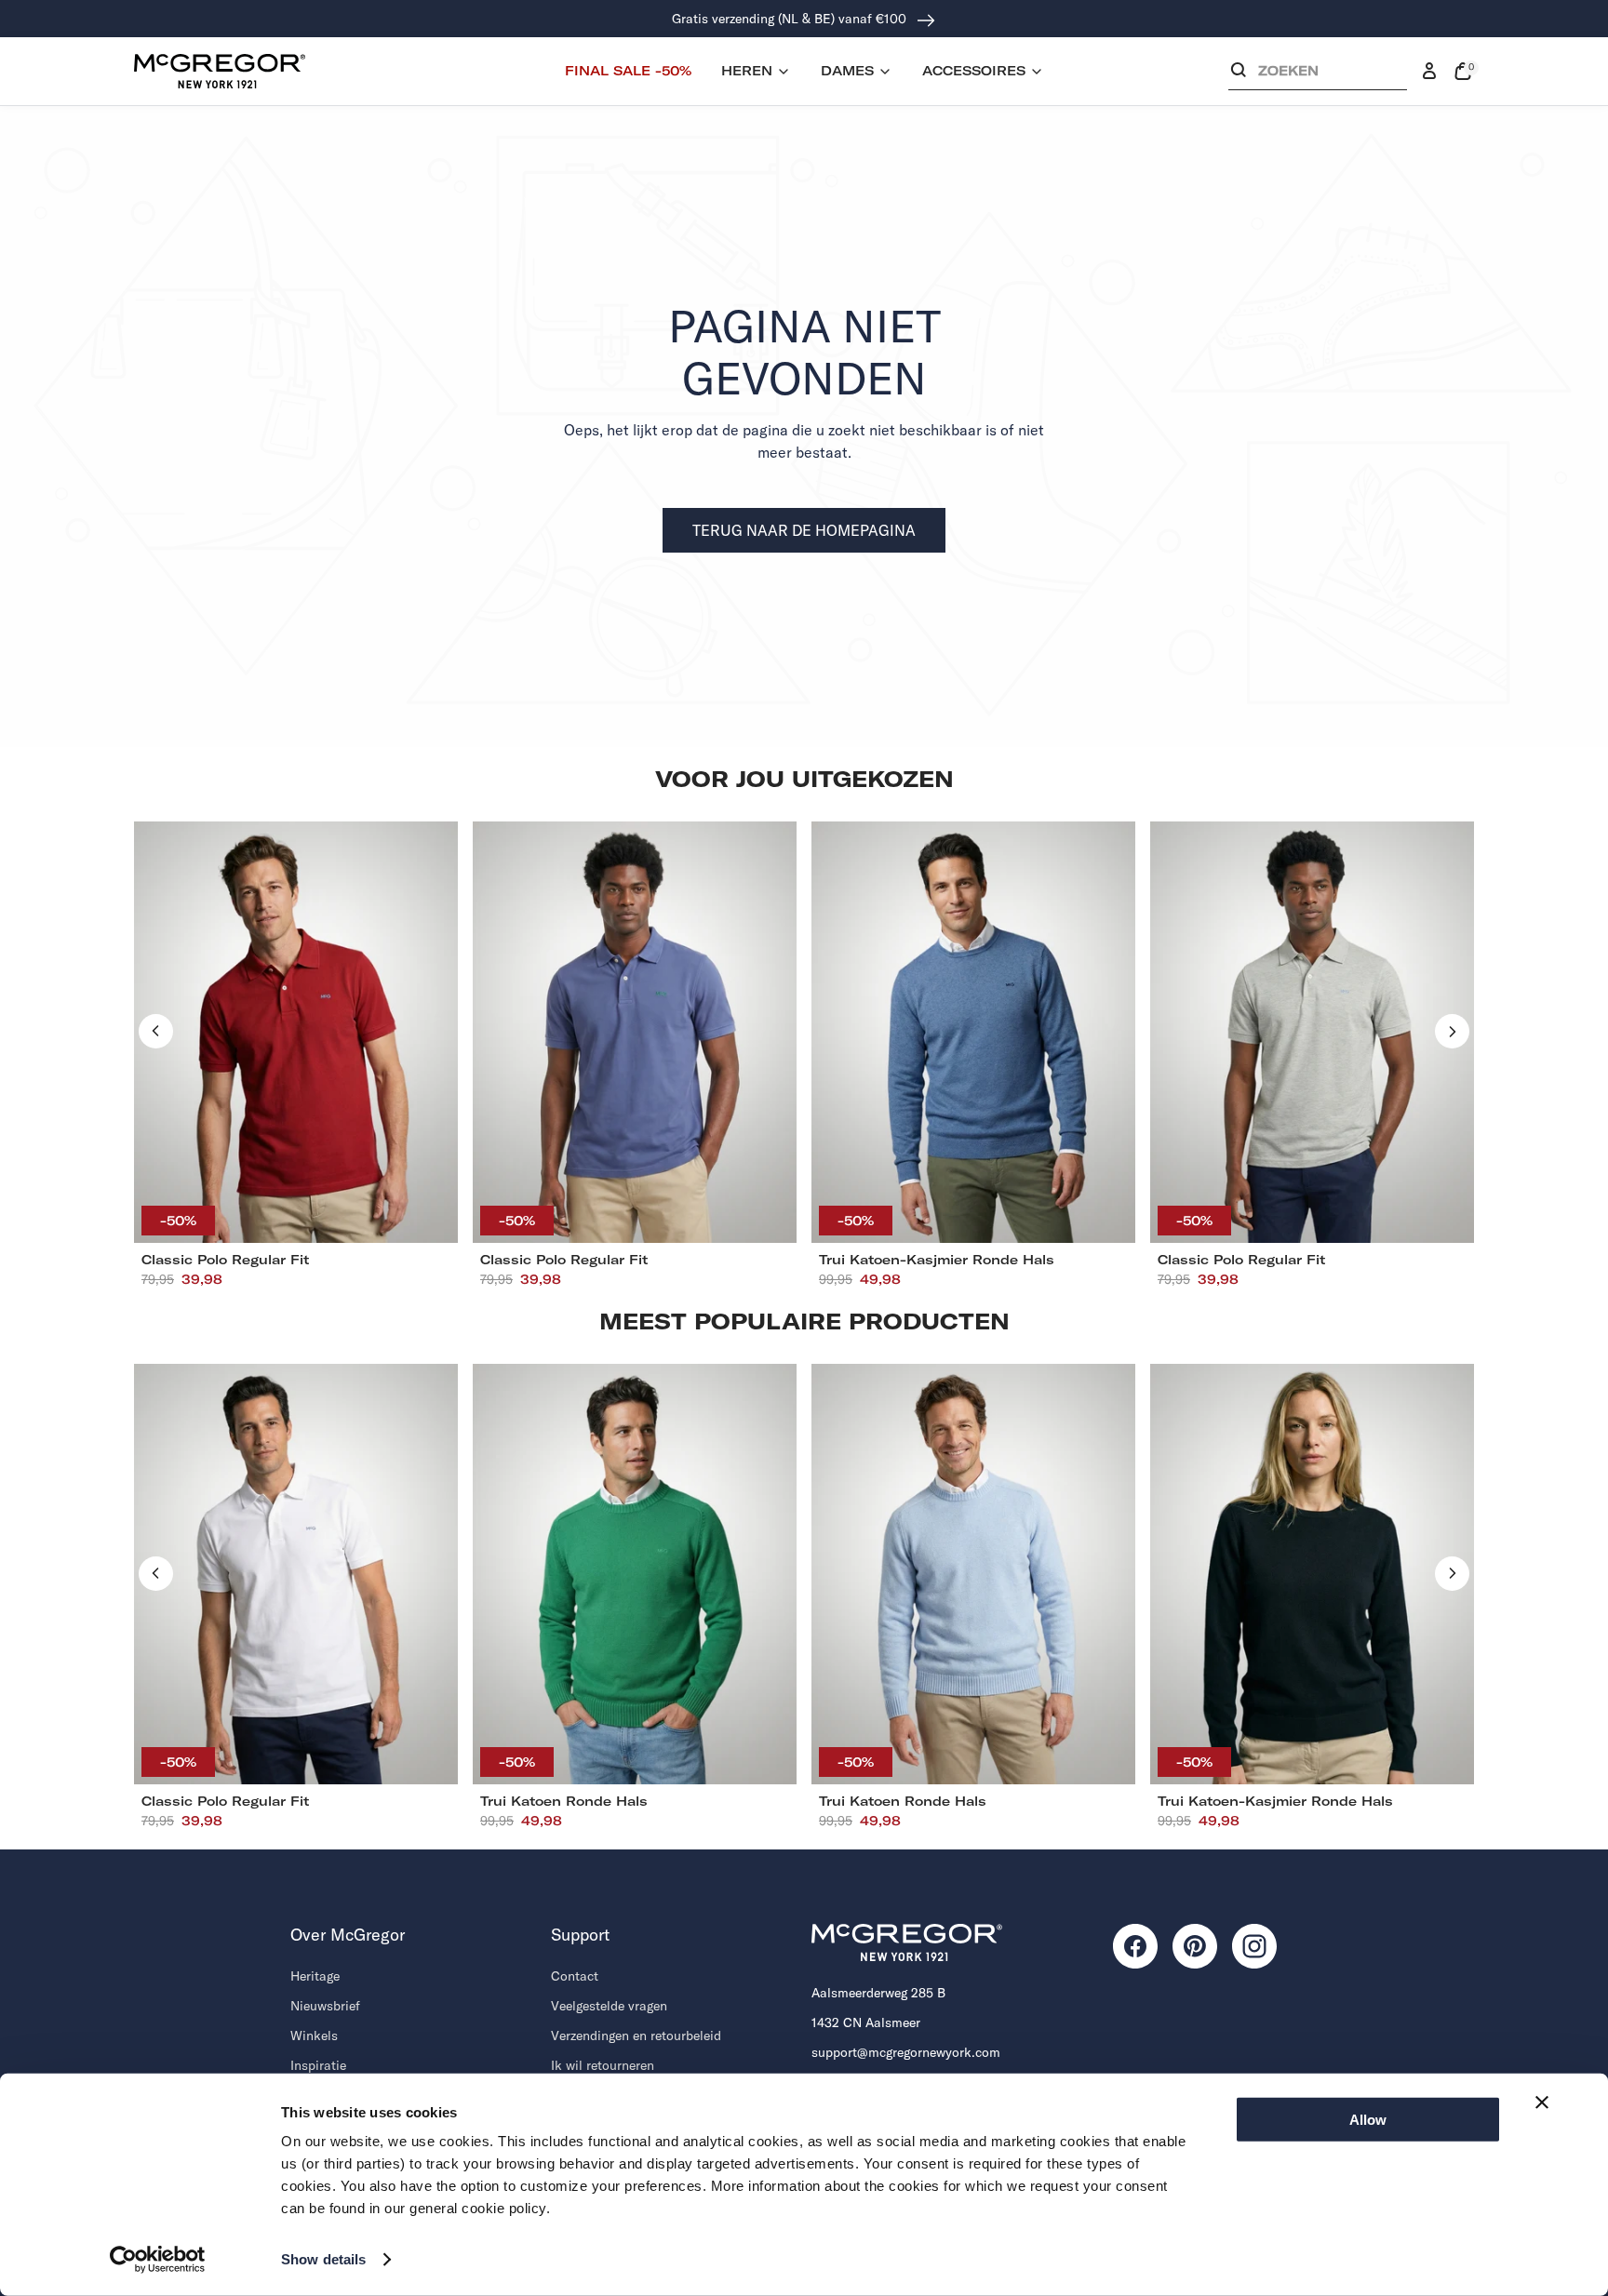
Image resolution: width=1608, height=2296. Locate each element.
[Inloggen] (1429, 72)
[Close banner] (1542, 2102)
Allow (1368, 2120)
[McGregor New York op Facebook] (1135, 1946)
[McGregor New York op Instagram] (1254, 1946)
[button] (1318, 75)
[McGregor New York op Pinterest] (1195, 1946)
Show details (323, 2259)
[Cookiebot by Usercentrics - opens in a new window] (158, 2260)
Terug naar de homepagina (804, 530)
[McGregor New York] (220, 71)
